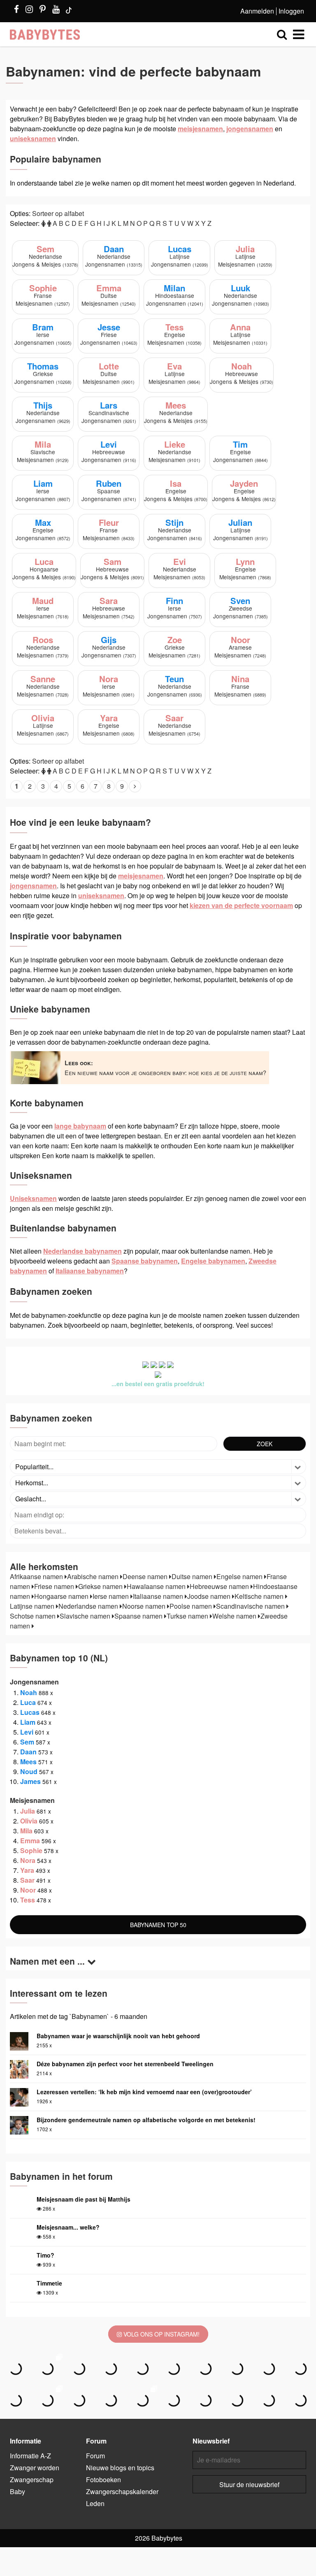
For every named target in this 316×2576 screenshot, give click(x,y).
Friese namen (55, 1586)
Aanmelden (257, 11)
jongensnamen (250, 129)
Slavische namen (86, 1616)
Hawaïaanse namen (157, 1586)
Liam (28, 1722)
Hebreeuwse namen (220, 1586)
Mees (28, 1762)
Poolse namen (192, 1606)
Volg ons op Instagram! (161, 2334)
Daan (28, 1752)
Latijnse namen (33, 1606)
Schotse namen (34, 1616)
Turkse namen (188, 1616)
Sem (27, 1742)
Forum (95, 2456)
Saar (27, 1880)
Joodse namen (210, 1596)
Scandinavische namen (251, 1606)
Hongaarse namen (62, 1596)
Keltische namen (260, 1596)
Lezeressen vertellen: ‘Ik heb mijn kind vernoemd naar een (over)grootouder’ (144, 2092)
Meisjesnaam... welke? (68, 2227)
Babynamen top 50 (158, 1925)
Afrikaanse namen (37, 1576)
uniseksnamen (33, 138)
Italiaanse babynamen (90, 1271)
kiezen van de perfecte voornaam (241, 905)
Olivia (29, 1821)
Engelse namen (240, 1576)
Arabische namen (94, 1576)
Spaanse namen (139, 1616)
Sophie (31, 1850)
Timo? (45, 2255)
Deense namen (146, 1576)
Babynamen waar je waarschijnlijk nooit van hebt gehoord (118, 2036)
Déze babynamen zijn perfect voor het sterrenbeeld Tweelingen (125, 2064)
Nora (28, 1860)
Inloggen (291, 11)
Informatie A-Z (30, 2456)
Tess (28, 1900)
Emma (30, 1841)
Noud (29, 1771)
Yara (27, 1870)
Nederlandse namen (89, 1606)
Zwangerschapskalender (122, 2491)
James (30, 1781)
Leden (95, 2503)
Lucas (30, 1712)
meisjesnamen (200, 129)
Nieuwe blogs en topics (120, 2468)
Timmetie (49, 2283)
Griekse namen (101, 1586)
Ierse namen (112, 1596)
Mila (26, 1831)
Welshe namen (235, 1616)
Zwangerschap (32, 2480)
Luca (28, 1702)
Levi (27, 1732)
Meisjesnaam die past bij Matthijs (84, 2199)
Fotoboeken (103, 2480)
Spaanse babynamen (145, 1261)
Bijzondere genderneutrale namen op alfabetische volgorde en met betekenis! (146, 2120)
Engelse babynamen (213, 1261)
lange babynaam (80, 1126)
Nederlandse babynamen (82, 1251)
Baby (17, 2491)
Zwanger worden (35, 2468)
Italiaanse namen (159, 1596)
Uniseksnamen (33, 1198)
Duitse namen (193, 1576)
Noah (29, 1692)
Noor (28, 1890)
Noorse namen (145, 1606)
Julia (28, 1811)
